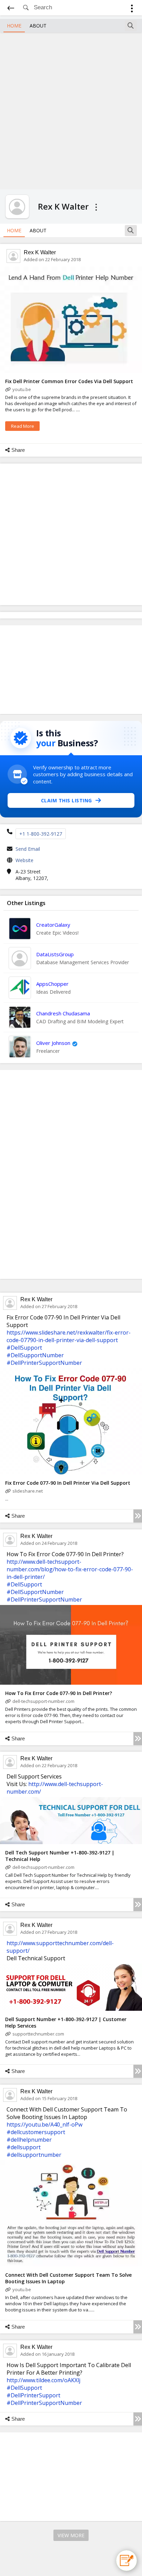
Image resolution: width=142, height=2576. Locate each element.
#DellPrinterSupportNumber (44, 1363)
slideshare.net (28, 1491)
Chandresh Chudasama (63, 1013)
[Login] (132, 9)
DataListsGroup (55, 954)
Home (14, 26)
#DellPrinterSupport (33, 2395)
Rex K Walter (40, 252)
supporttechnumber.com (38, 2034)
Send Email (28, 849)
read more (23, 426)
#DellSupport (24, 1348)
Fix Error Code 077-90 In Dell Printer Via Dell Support (68, 1483)
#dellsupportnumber (34, 2155)
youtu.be (22, 389)
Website (24, 860)
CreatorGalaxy (53, 925)
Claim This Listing (67, 800)
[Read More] (138, 1516)
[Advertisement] (71, 110)
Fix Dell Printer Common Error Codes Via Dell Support (69, 381)
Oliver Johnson (53, 1043)
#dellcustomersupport (36, 2132)
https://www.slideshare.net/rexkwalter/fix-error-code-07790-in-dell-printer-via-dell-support (69, 1336)
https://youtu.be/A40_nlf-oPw (44, 2125)
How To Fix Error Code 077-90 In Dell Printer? (59, 1693)
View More (71, 2535)
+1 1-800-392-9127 (41, 834)
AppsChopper (52, 984)
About (38, 26)
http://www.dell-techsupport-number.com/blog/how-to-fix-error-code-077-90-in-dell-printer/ (70, 1569)
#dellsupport (24, 2147)
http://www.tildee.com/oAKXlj (43, 2380)
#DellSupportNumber (35, 1355)
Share (18, 450)
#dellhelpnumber (29, 2140)
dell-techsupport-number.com (43, 1701)
